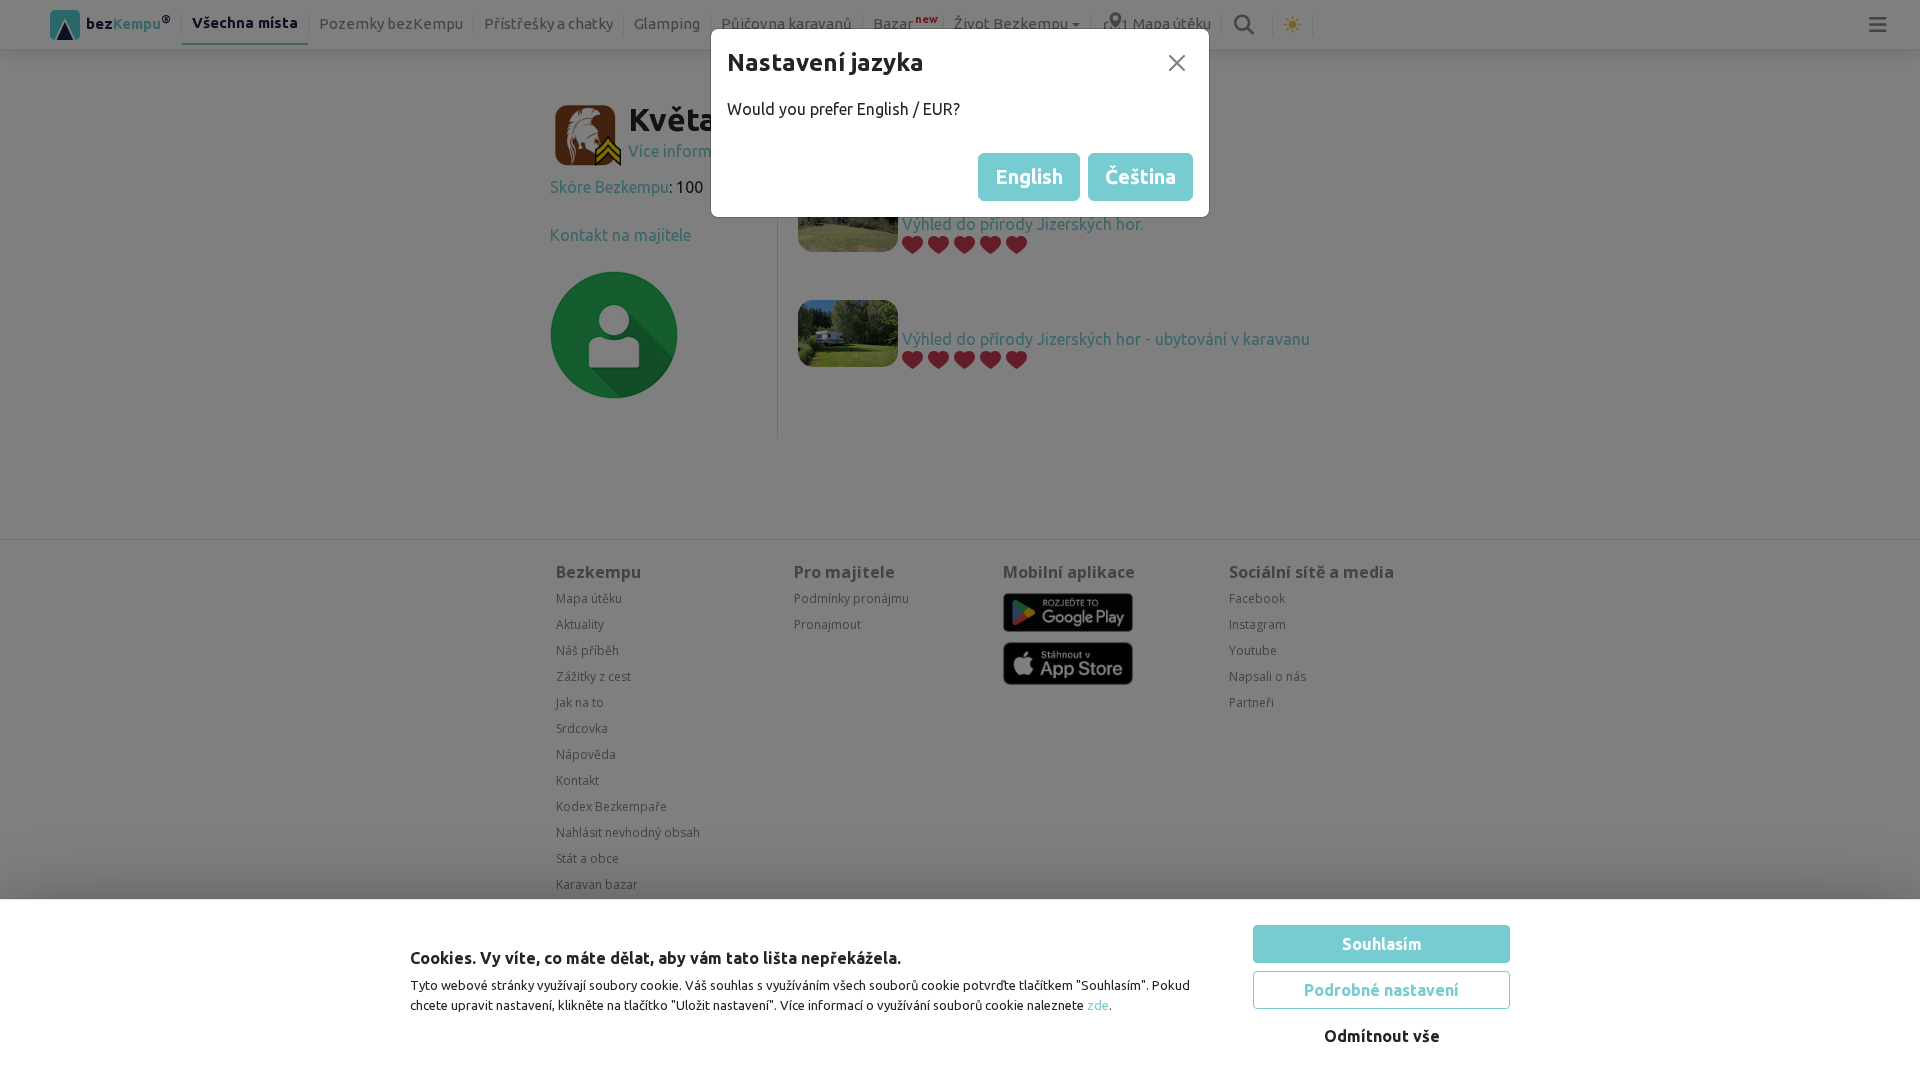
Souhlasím (1382, 944)
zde (1098, 1005)
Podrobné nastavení (1381, 990)
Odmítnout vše (1382, 1036)
